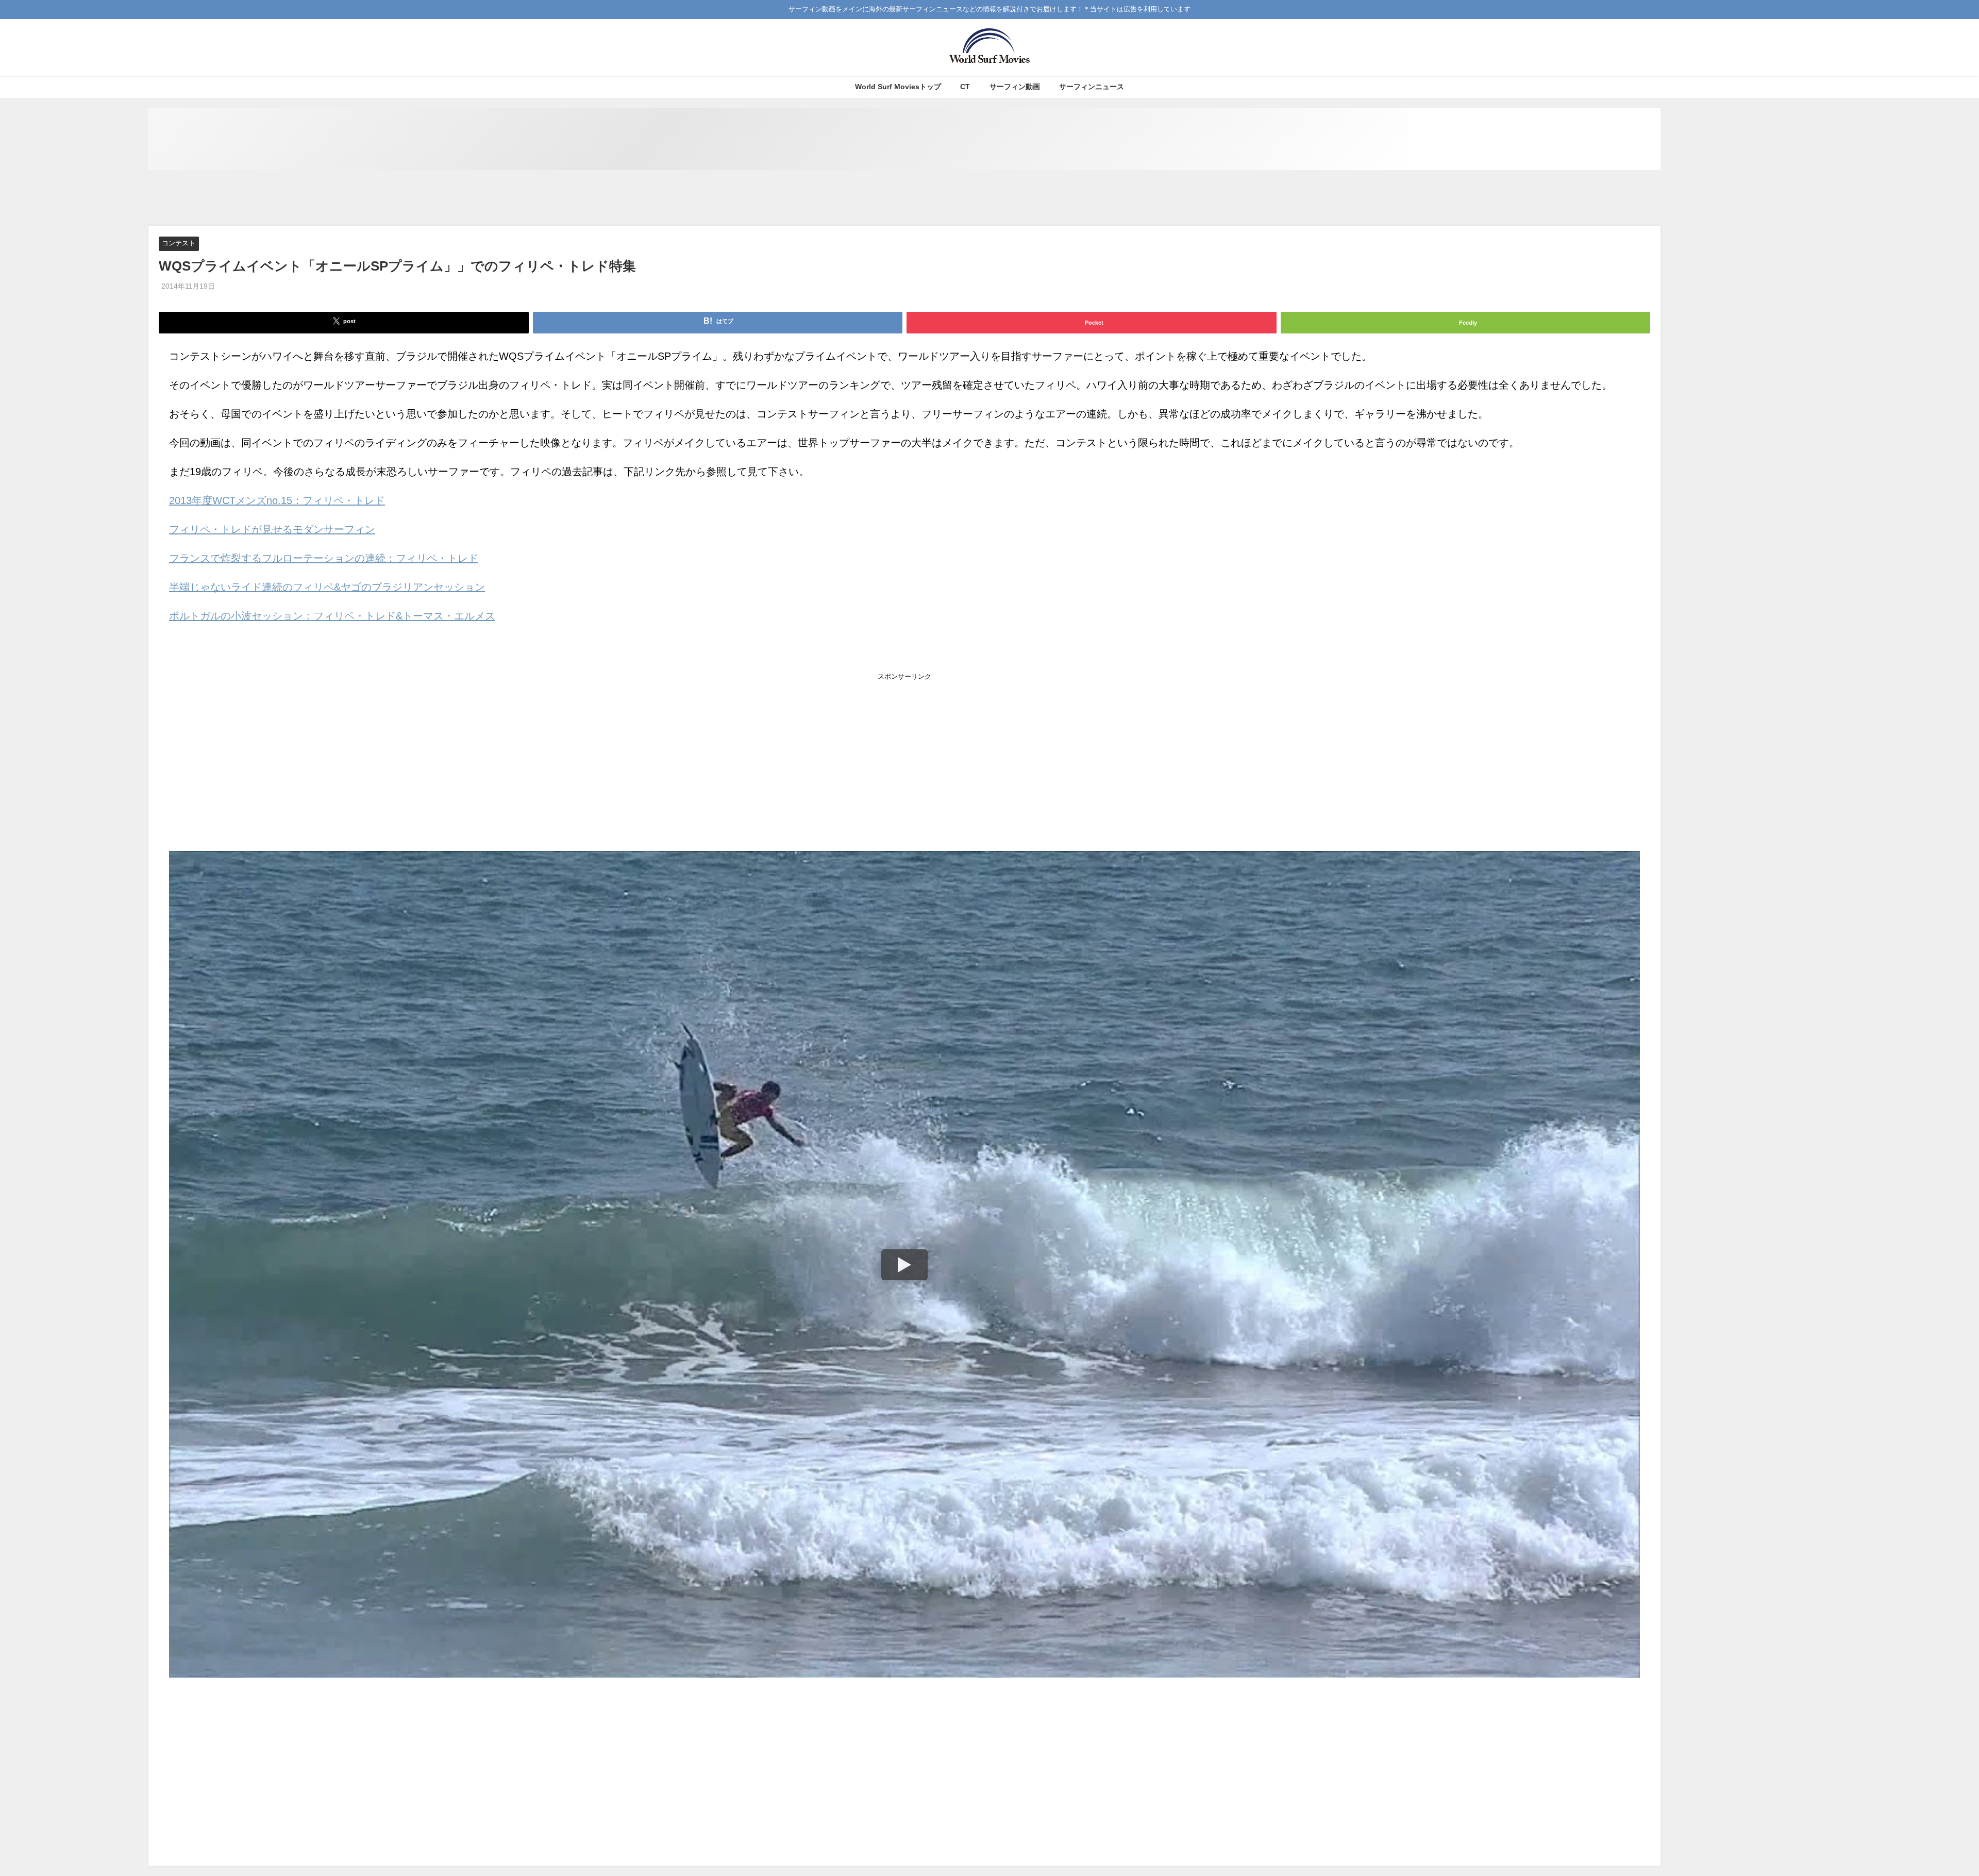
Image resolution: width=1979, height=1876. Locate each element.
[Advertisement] (904, 198)
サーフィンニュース (1092, 87)
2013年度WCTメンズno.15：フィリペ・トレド (277, 500)
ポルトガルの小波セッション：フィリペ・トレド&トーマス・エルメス (332, 616)
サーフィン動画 (1015, 87)
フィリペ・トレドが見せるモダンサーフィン (272, 529)
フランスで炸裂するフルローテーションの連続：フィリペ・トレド (324, 558)
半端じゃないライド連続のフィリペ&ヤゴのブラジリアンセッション (327, 587)
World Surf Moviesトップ (898, 87)
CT (965, 87)
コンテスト (179, 244)
